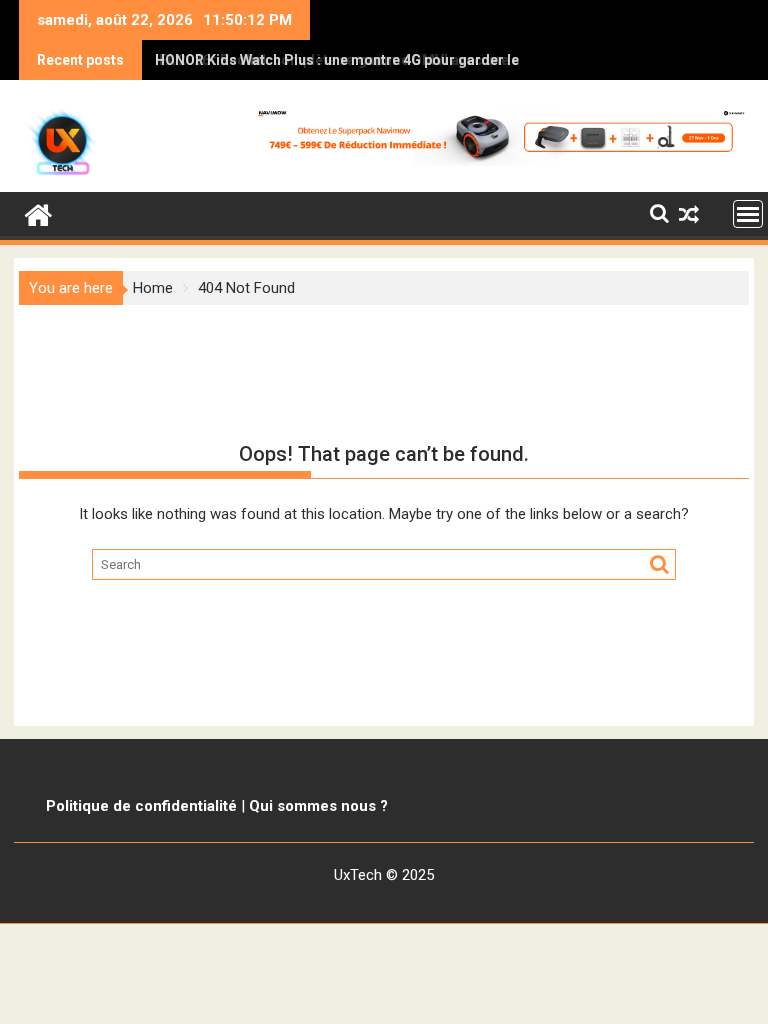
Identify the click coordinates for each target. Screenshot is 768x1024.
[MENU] (748, 214)
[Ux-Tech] (38, 213)
